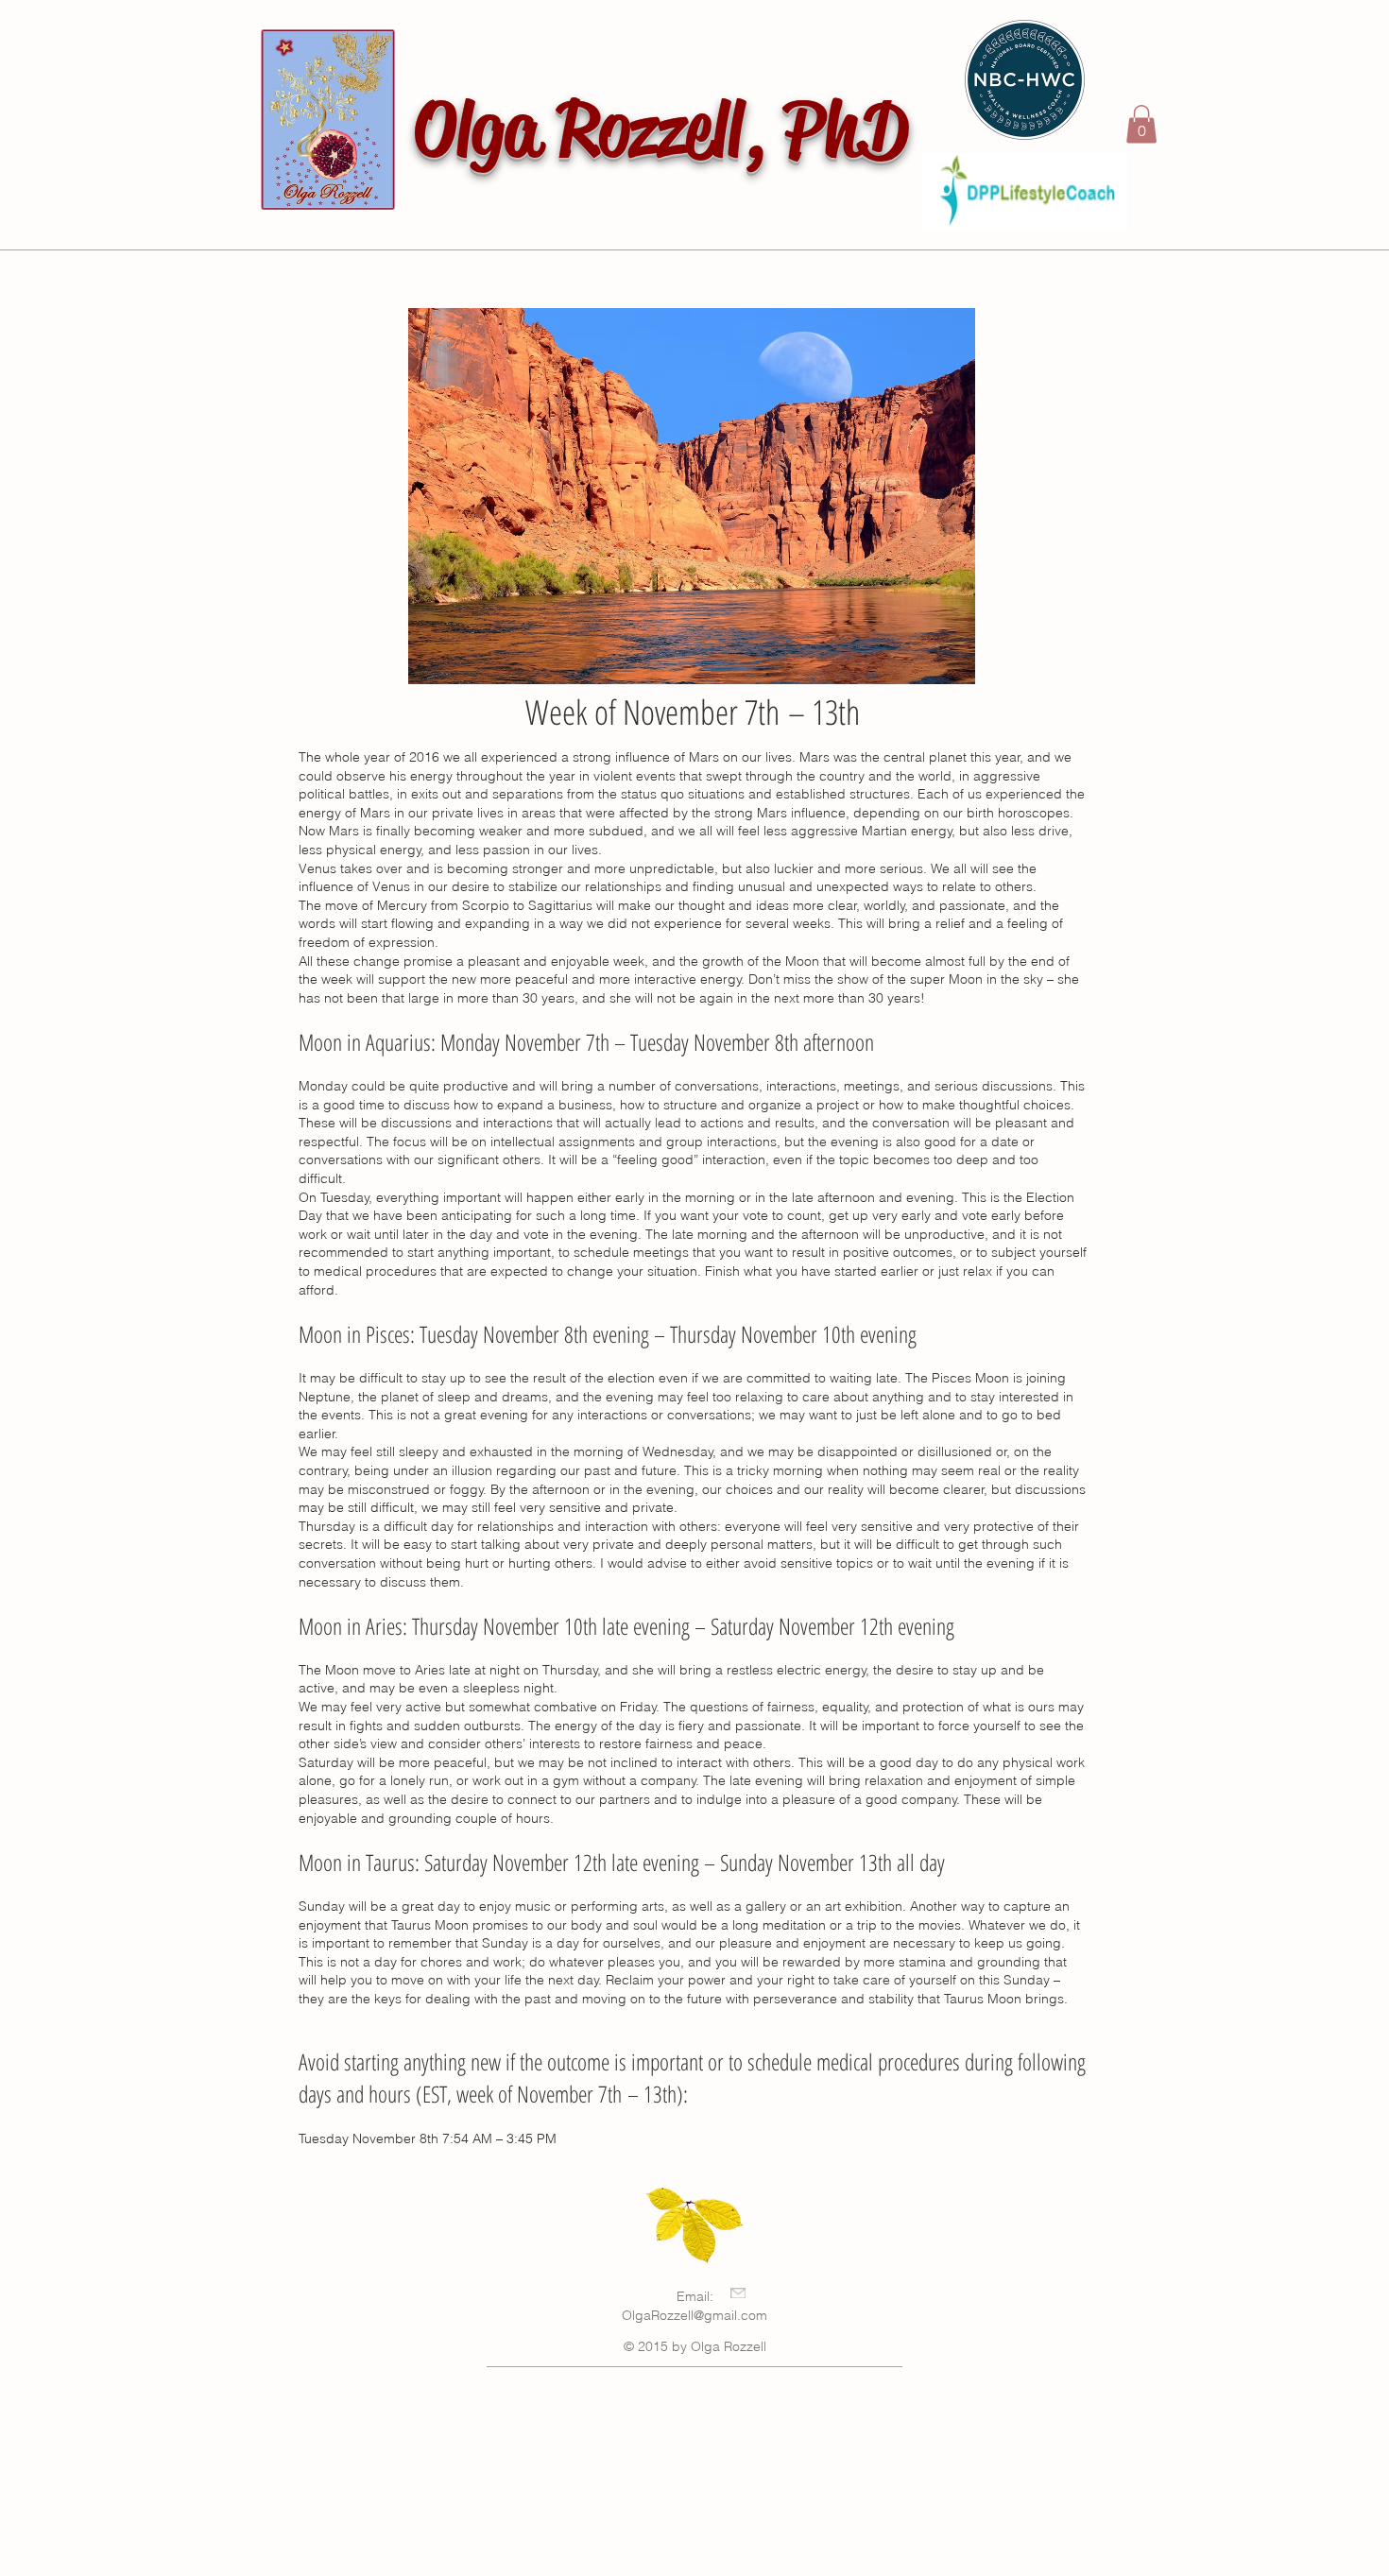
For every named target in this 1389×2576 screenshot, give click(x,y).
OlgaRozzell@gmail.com (694, 2315)
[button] (1141, 124)
